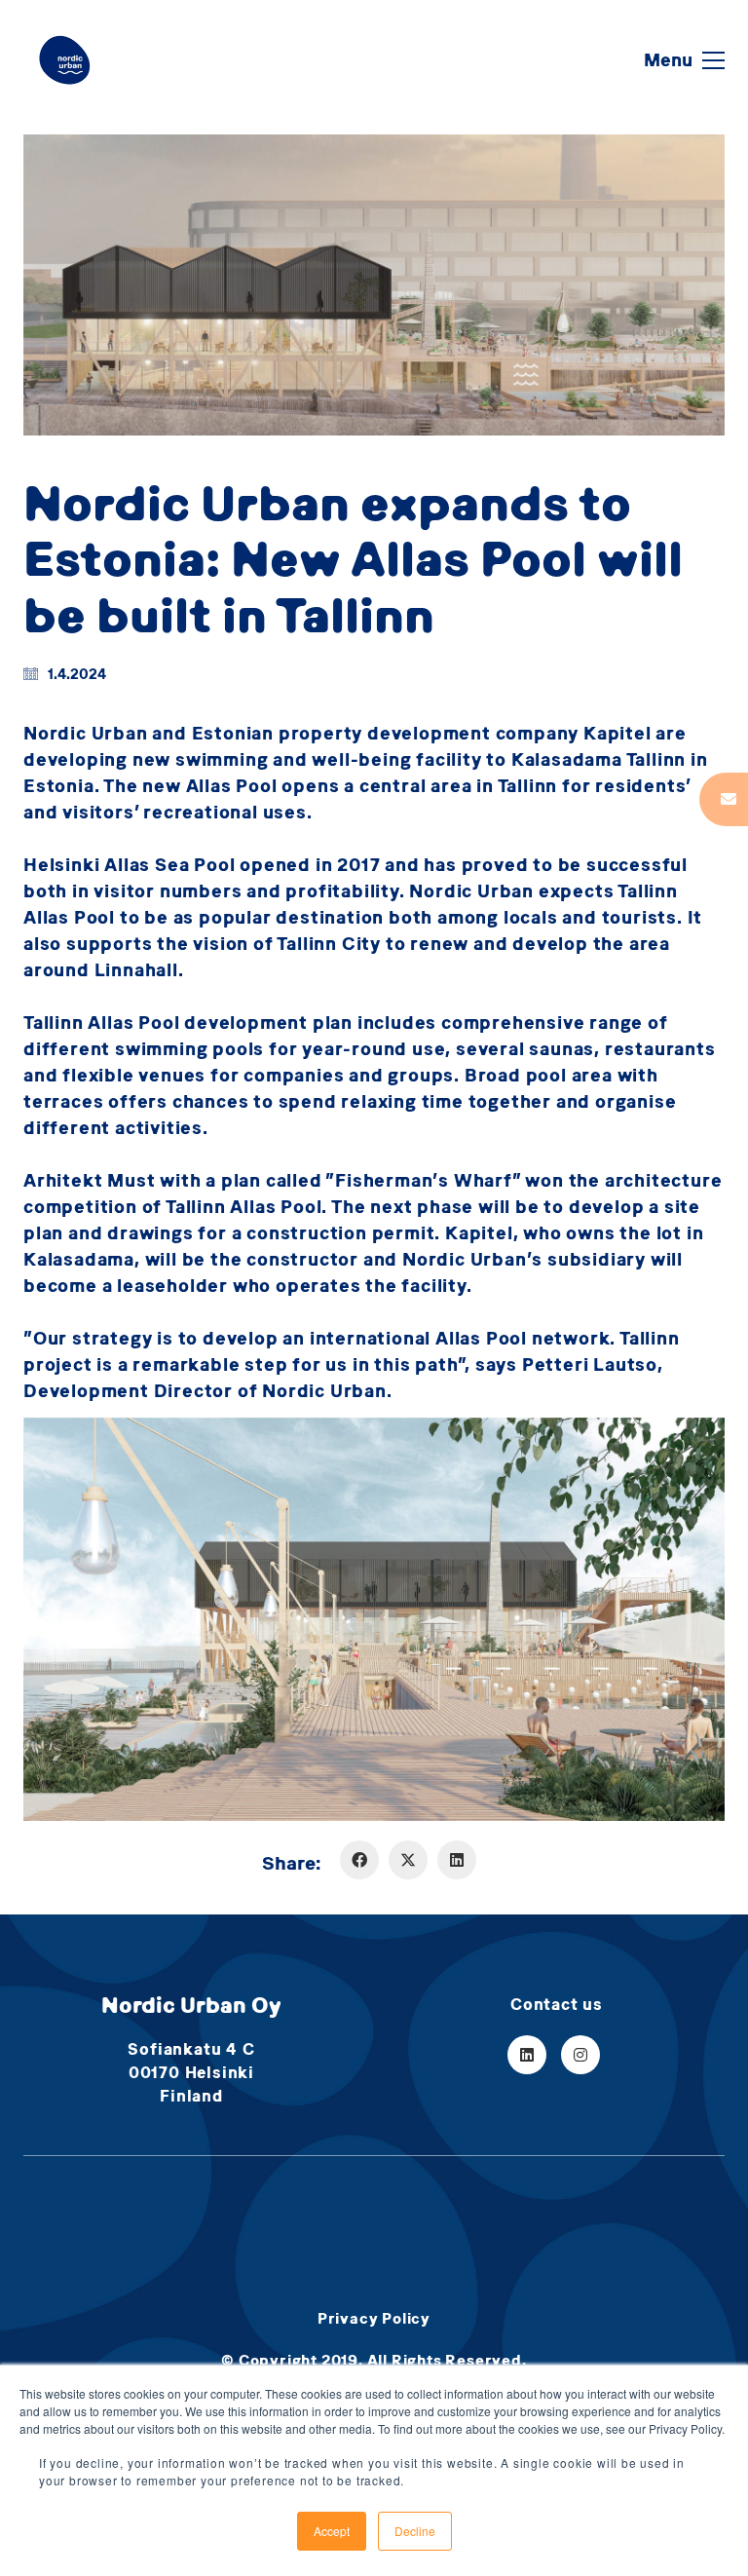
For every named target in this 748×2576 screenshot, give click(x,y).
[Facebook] (359, 1860)
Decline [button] (415, 2531)
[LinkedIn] (457, 1860)
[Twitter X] (408, 1860)
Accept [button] (332, 2531)
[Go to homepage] (65, 60)
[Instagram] (580, 2055)
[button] (684, 60)
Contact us (557, 2004)
